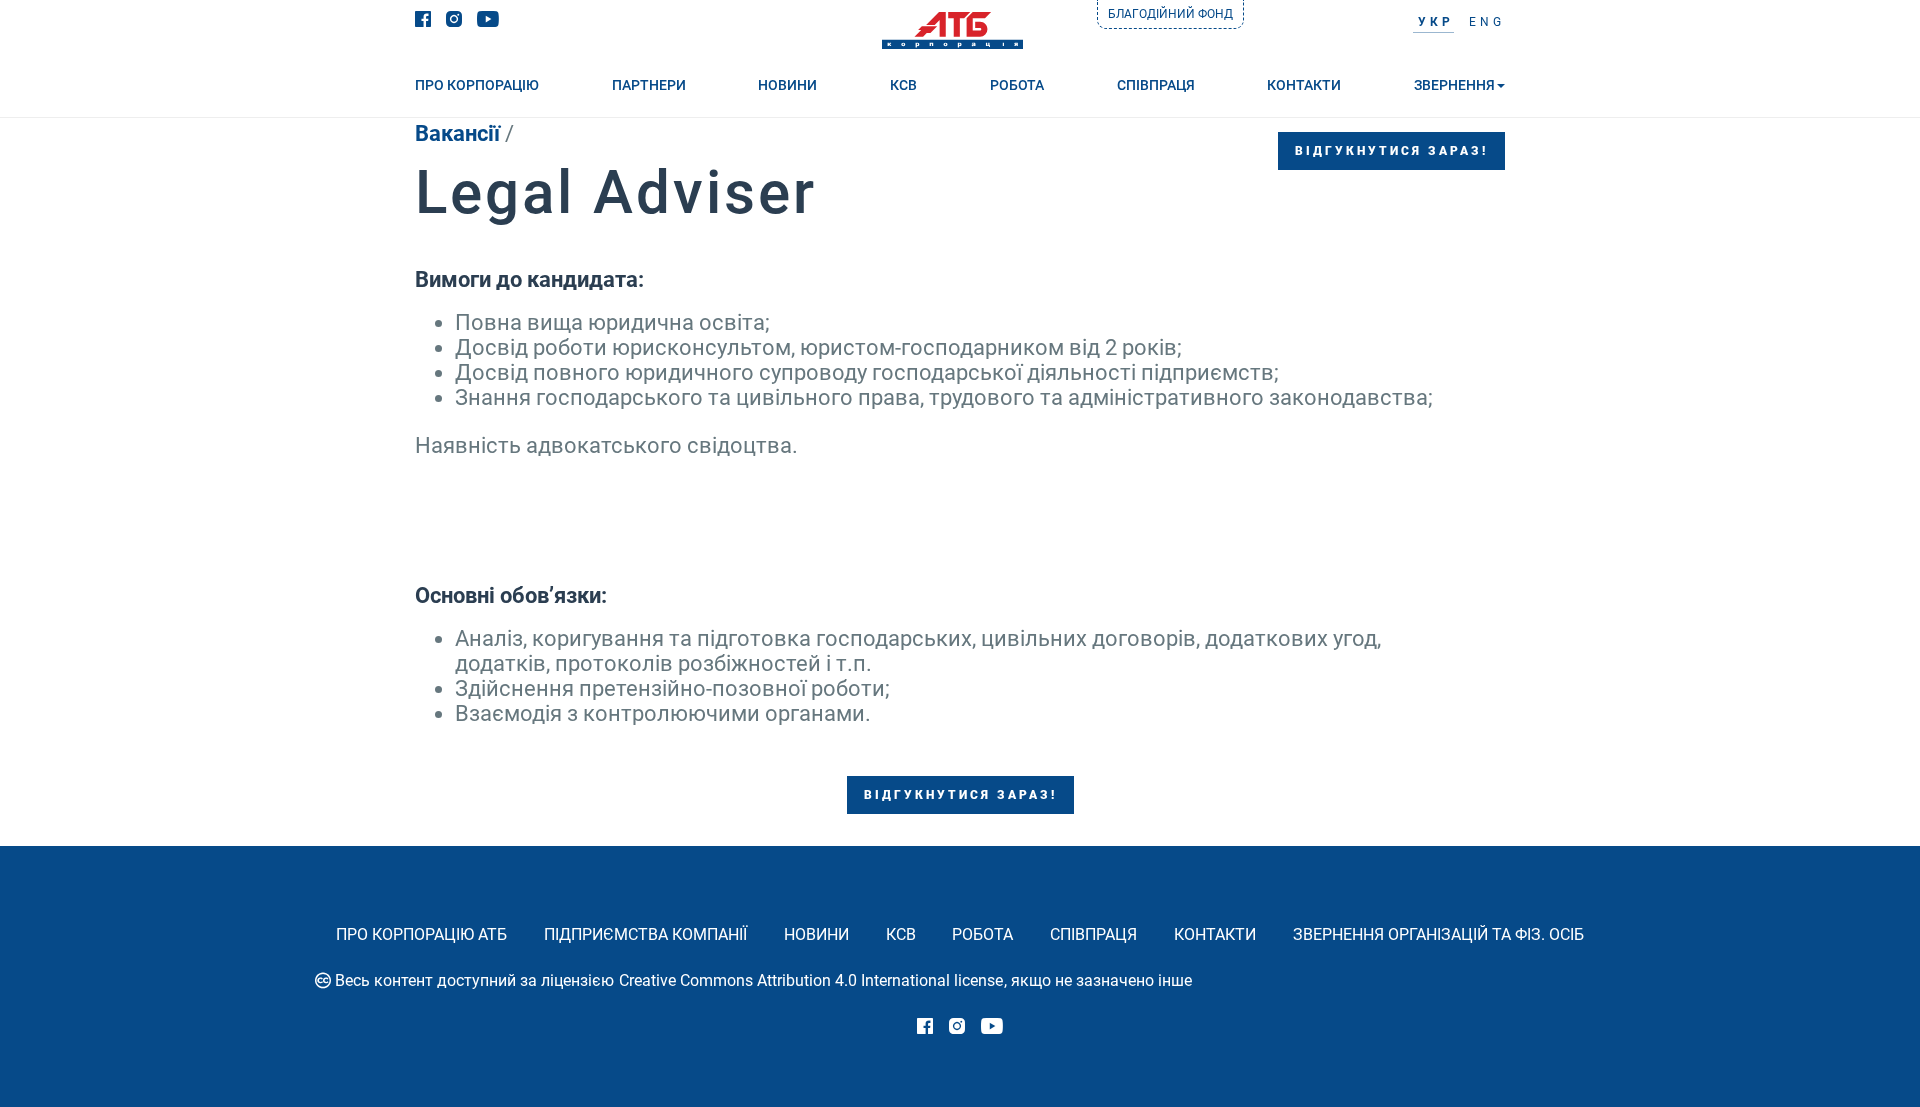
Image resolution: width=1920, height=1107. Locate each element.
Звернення (1454, 85)
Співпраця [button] (1156, 85)
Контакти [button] (1304, 85)
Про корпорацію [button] (477, 85)
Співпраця (1093, 934)
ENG (1487, 22)
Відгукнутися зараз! (1391, 151)
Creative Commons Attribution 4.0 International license (811, 980)
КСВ (901, 934)
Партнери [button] (649, 85)
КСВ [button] (903, 85)
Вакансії (457, 133)
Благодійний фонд (1170, 14)
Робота (982, 934)
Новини (816, 934)
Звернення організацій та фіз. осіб (1438, 934)
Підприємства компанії (645, 934)
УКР (1436, 22)
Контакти (1215, 934)
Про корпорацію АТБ (421, 934)
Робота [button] (1017, 85)
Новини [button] (787, 85)
